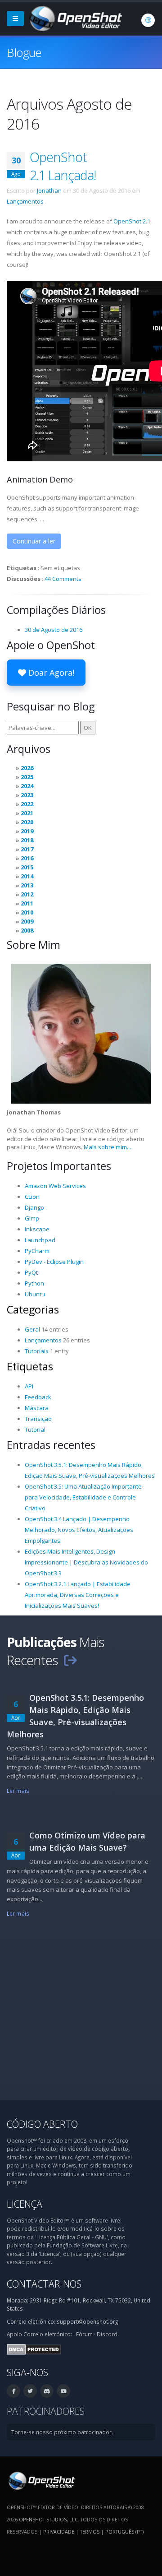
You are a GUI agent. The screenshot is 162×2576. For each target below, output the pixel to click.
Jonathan (49, 190)
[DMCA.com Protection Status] (34, 2349)
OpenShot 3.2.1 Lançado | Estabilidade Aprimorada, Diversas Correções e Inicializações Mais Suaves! (78, 1595)
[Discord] (47, 2391)
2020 (27, 822)
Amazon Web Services (55, 1186)
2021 (27, 813)
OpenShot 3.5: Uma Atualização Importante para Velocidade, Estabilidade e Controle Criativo (83, 1497)
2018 (27, 840)
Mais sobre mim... (107, 1147)
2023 (27, 795)
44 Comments (63, 579)
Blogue (24, 52)
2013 (27, 885)
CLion (32, 1197)
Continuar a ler (34, 541)
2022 (27, 804)
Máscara (37, 1408)
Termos (90, 2532)
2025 (27, 777)
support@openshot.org (87, 2321)
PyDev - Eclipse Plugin (54, 1262)
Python (34, 1283)
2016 (27, 858)
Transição (38, 1419)
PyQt (31, 1272)
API (29, 1386)
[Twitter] (30, 2391)
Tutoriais (37, 1351)
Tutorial (35, 1430)
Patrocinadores (46, 2411)
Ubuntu (35, 1294)
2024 (27, 786)
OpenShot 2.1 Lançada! (63, 166)
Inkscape (37, 1229)
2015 (27, 867)
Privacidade (59, 2532)
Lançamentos (25, 201)
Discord (107, 2334)
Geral (32, 1329)
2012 (27, 894)
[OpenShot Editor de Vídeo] (41, 2480)
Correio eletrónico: (48, 2334)
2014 (27, 876)
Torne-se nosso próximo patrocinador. (62, 2432)
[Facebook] (13, 2391)
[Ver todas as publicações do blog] (70, 1660)
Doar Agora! (50, 673)
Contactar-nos (44, 2284)
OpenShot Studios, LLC (48, 2519)
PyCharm (37, 1251)
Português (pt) (124, 2532)
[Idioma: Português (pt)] (148, 20)
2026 (27, 768)
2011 (27, 903)
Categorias (33, 1309)
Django (34, 1207)
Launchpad (40, 1240)
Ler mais (18, 1791)
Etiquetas (30, 1366)
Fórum (84, 2334)
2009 (27, 921)
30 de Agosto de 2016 (54, 630)
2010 (27, 912)
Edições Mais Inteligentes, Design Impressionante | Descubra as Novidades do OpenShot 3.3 (86, 1562)
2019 (27, 831)
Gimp (32, 1218)
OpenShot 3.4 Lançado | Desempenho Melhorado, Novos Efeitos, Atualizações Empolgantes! (79, 1530)
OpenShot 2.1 (132, 221)
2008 (27, 930)
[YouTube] (63, 2391)
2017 (27, 849)
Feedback (38, 1397)
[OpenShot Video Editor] (75, 18)
